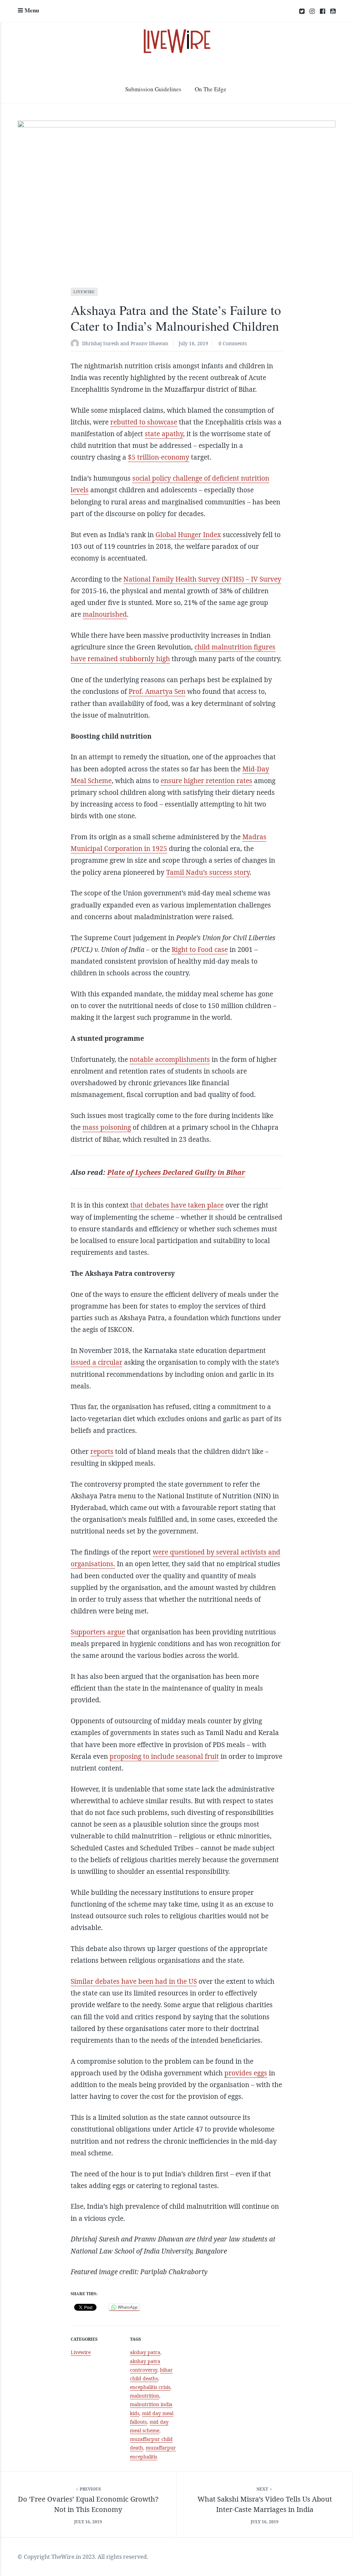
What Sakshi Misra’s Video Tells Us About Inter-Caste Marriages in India (265, 2504)
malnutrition (145, 2396)
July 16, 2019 (193, 343)
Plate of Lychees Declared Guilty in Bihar (176, 1172)
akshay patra (145, 2352)
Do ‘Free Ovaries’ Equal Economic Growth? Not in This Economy (88, 2504)
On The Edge (211, 89)
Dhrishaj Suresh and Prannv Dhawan (125, 343)
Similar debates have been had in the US (134, 1981)
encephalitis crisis (150, 2387)
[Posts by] (76, 344)
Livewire (84, 292)
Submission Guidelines (153, 89)
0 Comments (233, 343)
